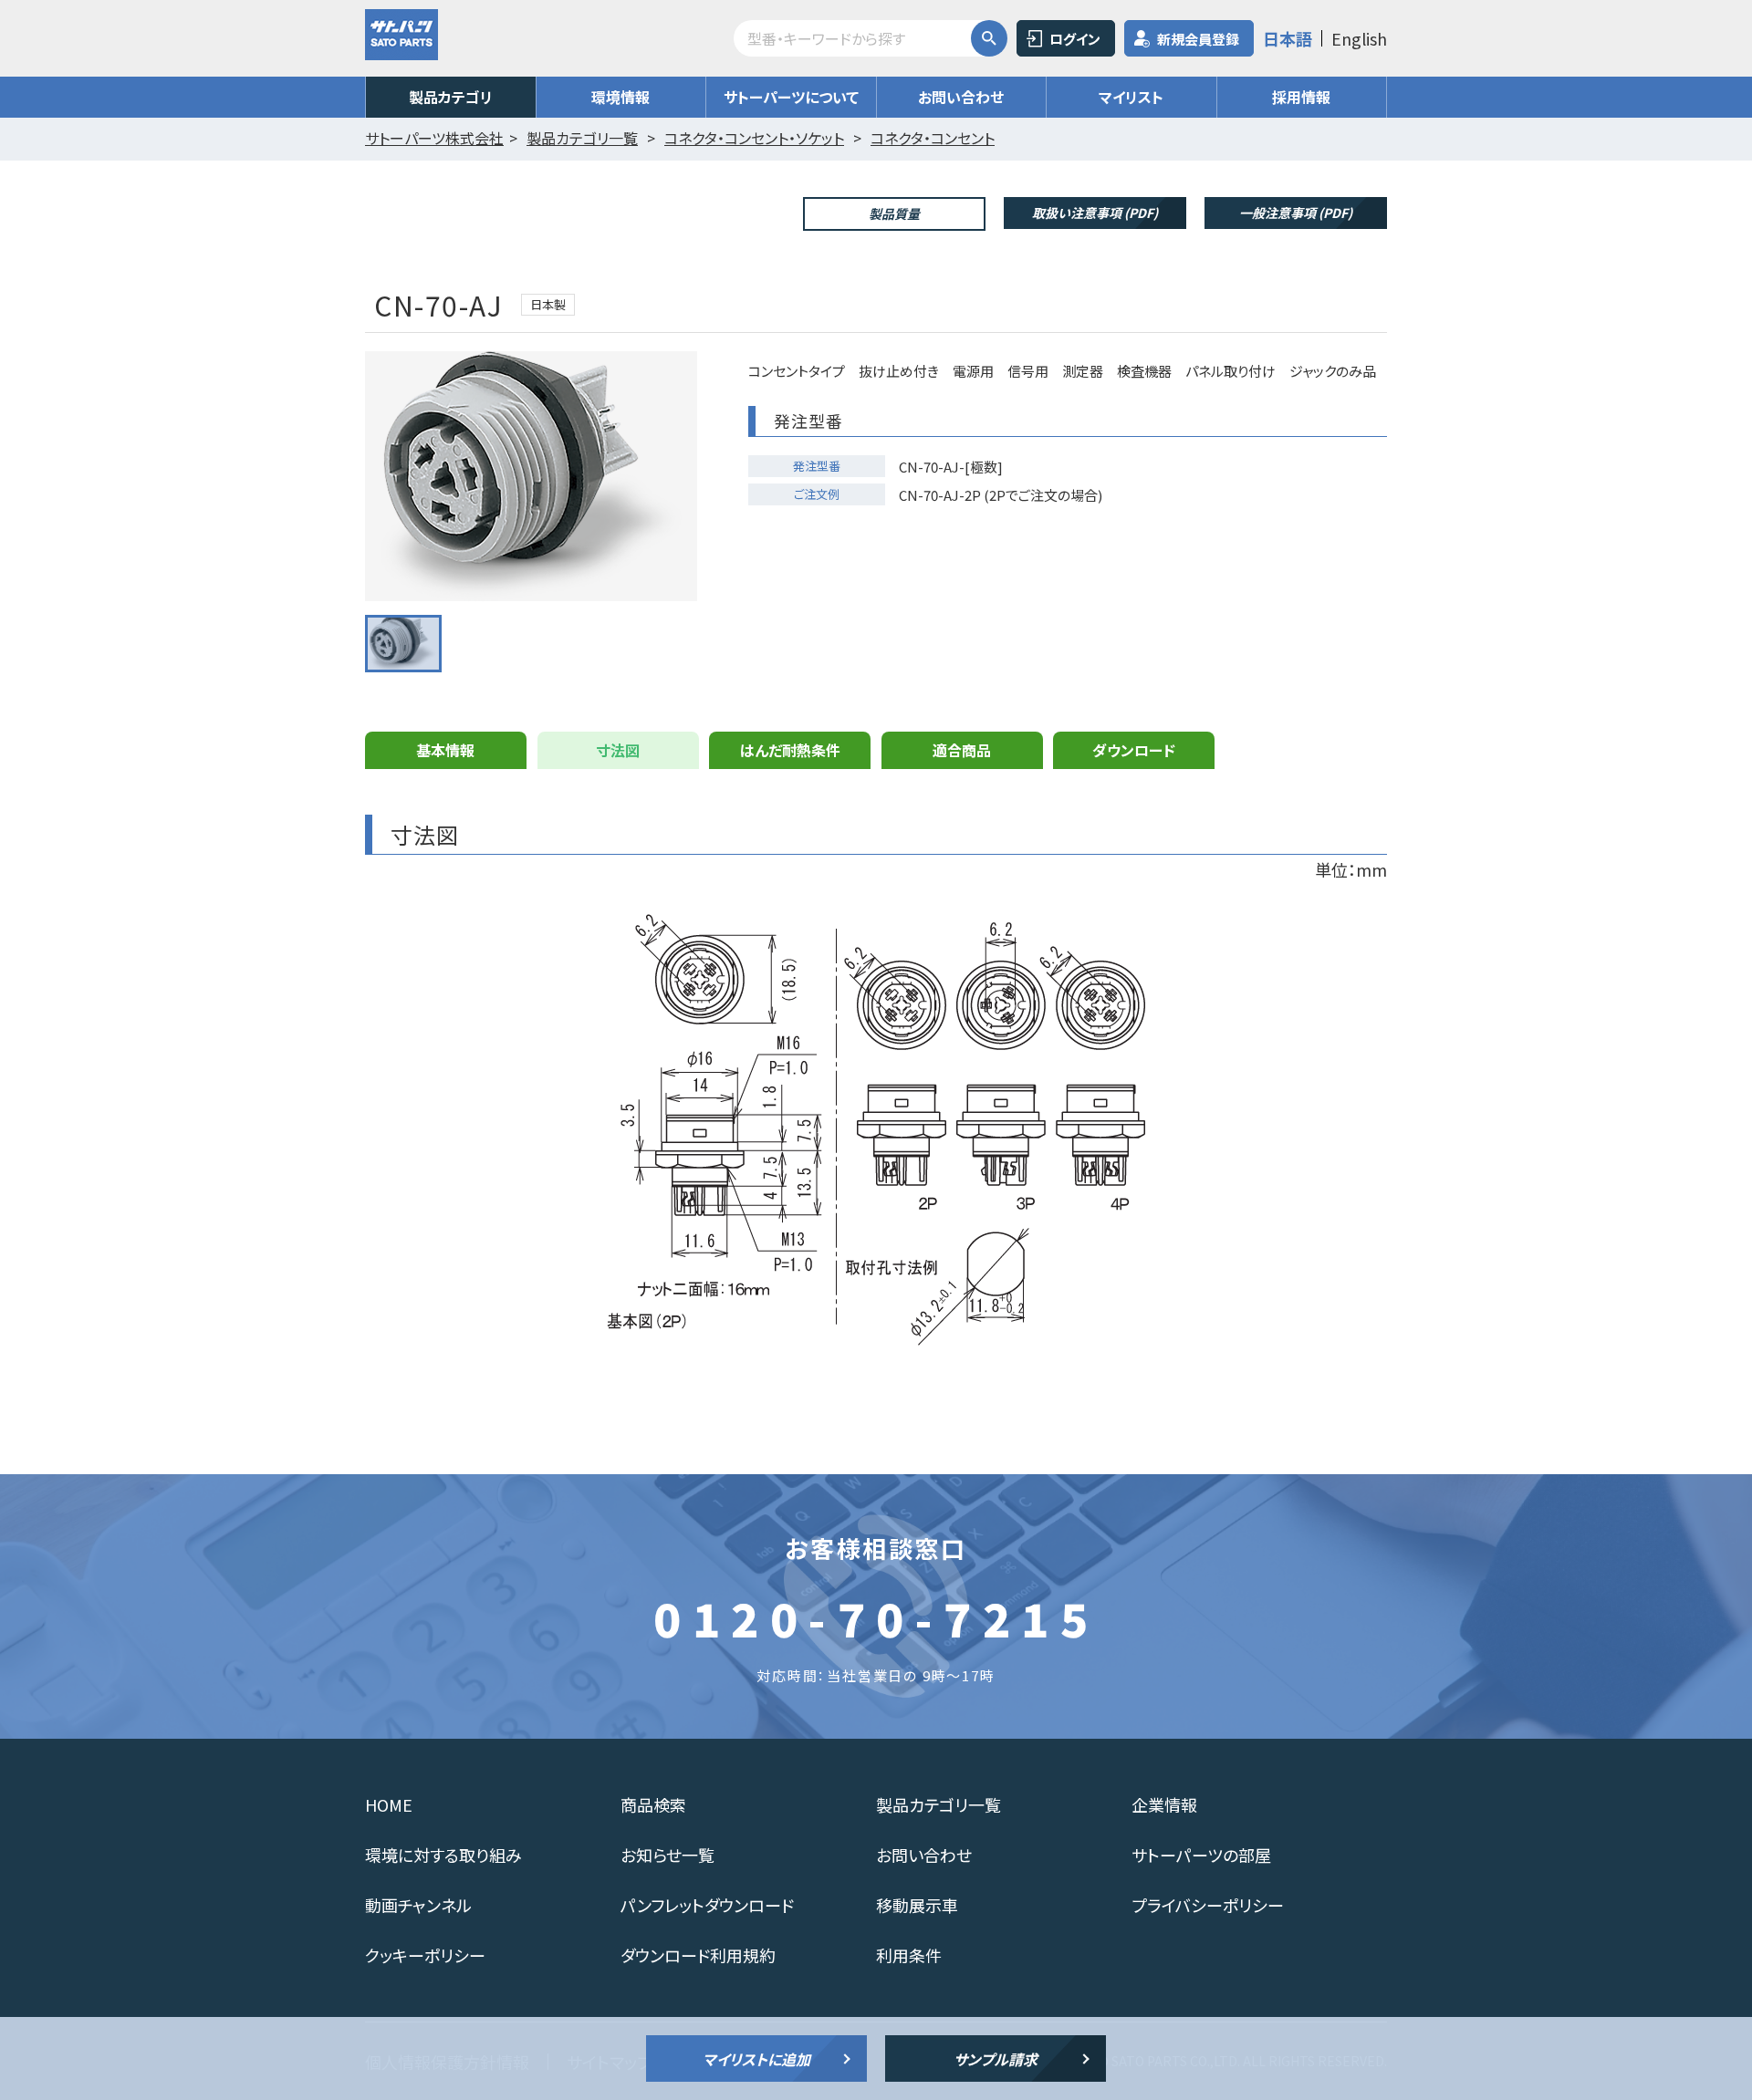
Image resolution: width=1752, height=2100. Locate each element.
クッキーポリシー (425, 1955)
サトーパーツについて (791, 97)
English (1359, 38)
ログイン (1075, 39)
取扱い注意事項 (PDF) (1095, 213)
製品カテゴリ (451, 97)
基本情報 (445, 750)
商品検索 (653, 1804)
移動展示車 (917, 1905)
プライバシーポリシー (1208, 1905)
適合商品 (962, 750)
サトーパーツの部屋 (1201, 1855)
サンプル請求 (996, 2059)
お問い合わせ (961, 97)
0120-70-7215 (876, 1617)
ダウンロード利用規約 (698, 1955)
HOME (389, 1804)
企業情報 (1164, 1804)
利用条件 (909, 1955)
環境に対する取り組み (443, 1855)
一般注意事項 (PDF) (1296, 213)
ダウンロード (1134, 750)
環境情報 (620, 97)
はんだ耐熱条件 (790, 750)
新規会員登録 (1198, 39)
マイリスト (1131, 97)
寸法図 (618, 750)
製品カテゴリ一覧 (939, 1804)
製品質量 (894, 213)
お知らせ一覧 (667, 1855)
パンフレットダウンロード (707, 1905)
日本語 (1288, 38)
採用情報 (1301, 97)
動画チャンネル (418, 1905)
